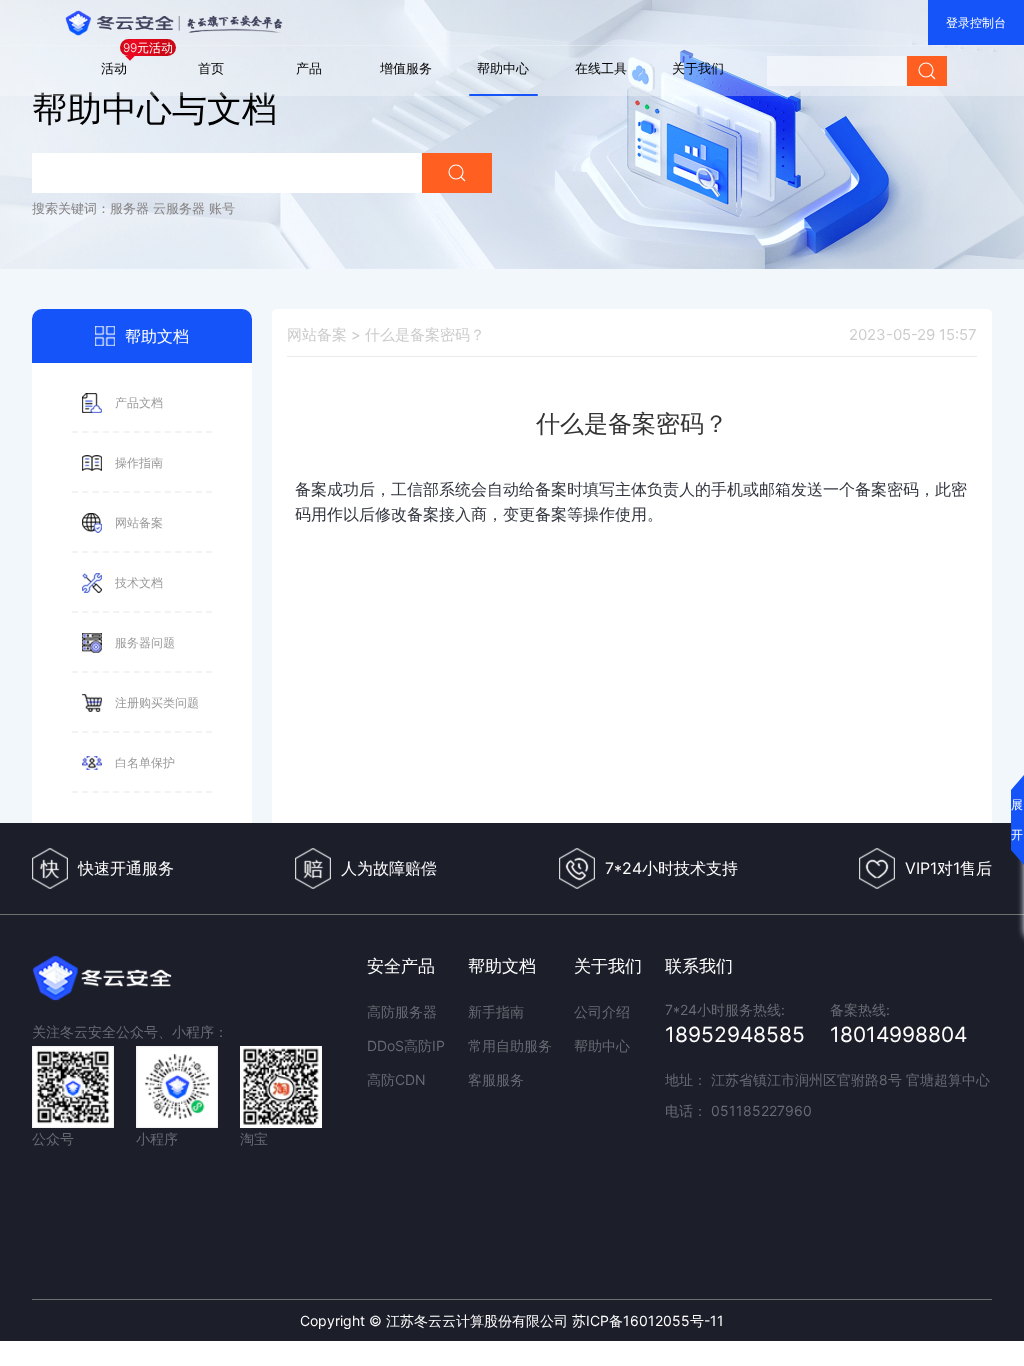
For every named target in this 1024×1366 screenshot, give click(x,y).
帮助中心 (503, 68)
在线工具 (601, 68)
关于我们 (698, 68)
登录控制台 (976, 22)
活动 (114, 68)
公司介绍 (602, 1011)
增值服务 (406, 68)
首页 (211, 68)
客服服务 (496, 1079)
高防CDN (396, 1079)
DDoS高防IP (406, 1045)
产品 (309, 68)
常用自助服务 (510, 1045)
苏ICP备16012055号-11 (648, 1320)
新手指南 (496, 1011)
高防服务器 (402, 1011)
